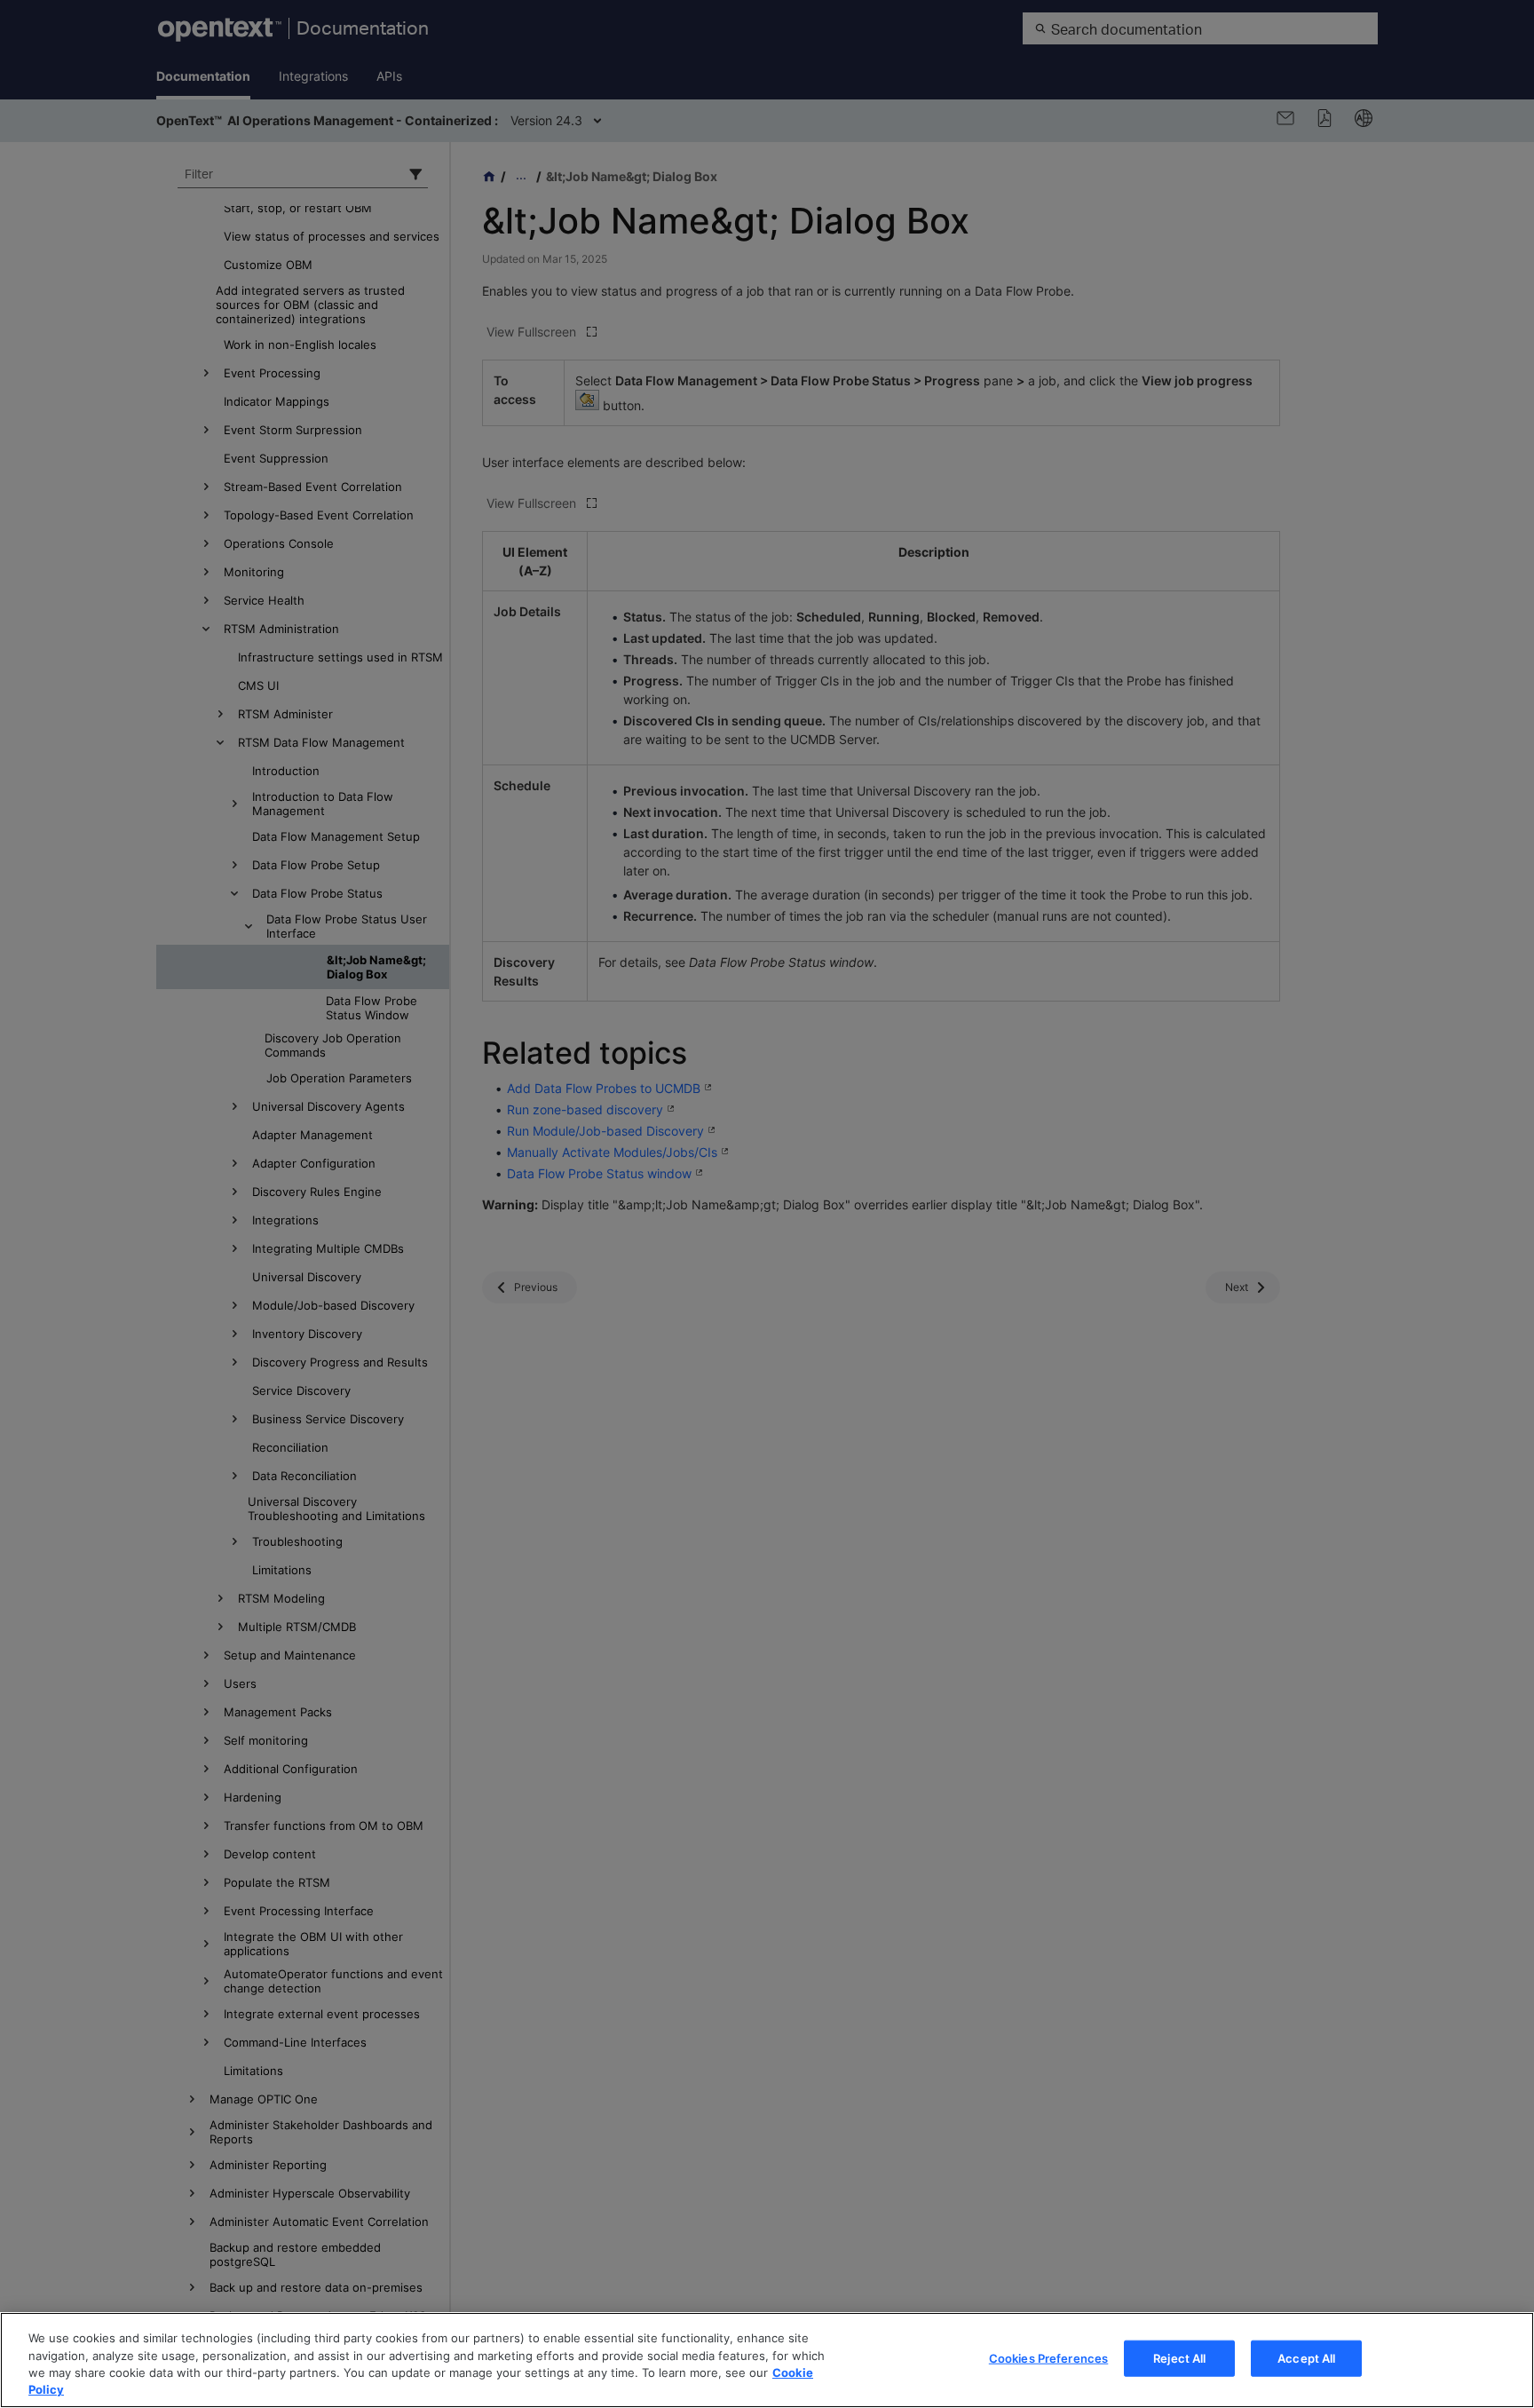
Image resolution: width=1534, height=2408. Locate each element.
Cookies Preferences (1048, 2358)
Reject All (1179, 2358)
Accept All (1306, 2358)
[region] (767, 2360)
